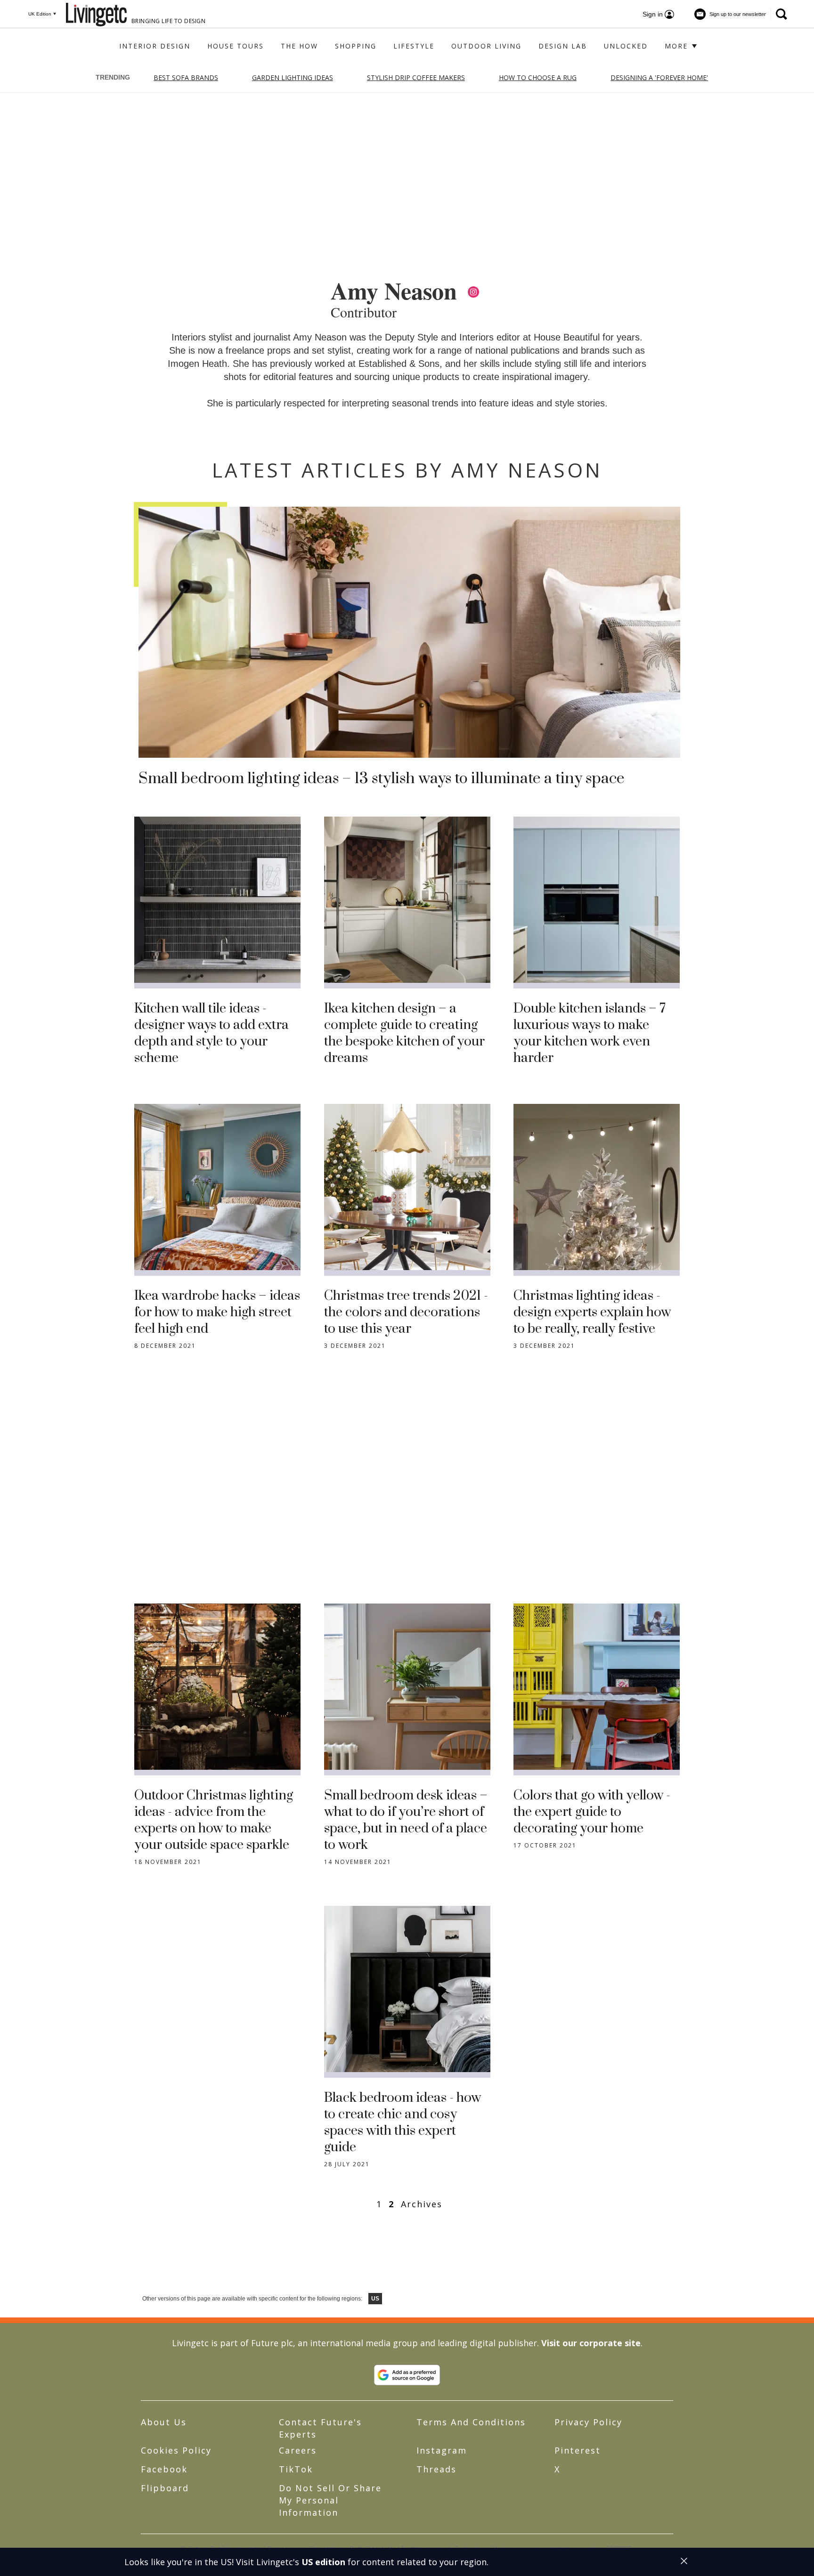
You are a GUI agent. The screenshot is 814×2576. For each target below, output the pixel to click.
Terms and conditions (471, 2422)
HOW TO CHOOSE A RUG (538, 77)
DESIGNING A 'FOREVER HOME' (659, 77)
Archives (422, 2204)
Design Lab (563, 46)
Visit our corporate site (591, 2343)
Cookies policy (176, 2450)
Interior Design (155, 46)
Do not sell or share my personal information (330, 2500)
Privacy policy (588, 2422)
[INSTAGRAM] (473, 292)
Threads (436, 2469)
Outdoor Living (486, 46)
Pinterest (578, 2450)
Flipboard (165, 2488)
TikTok (296, 2469)
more (678, 46)
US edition (323, 2562)
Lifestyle (414, 46)
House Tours (236, 46)
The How (299, 46)
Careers (298, 2450)
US (375, 2299)
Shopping (356, 46)
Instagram (442, 2450)
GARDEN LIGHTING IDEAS (293, 77)
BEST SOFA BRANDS (186, 77)
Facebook (164, 2469)
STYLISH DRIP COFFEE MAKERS (416, 77)
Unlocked (626, 46)
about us (164, 2422)
